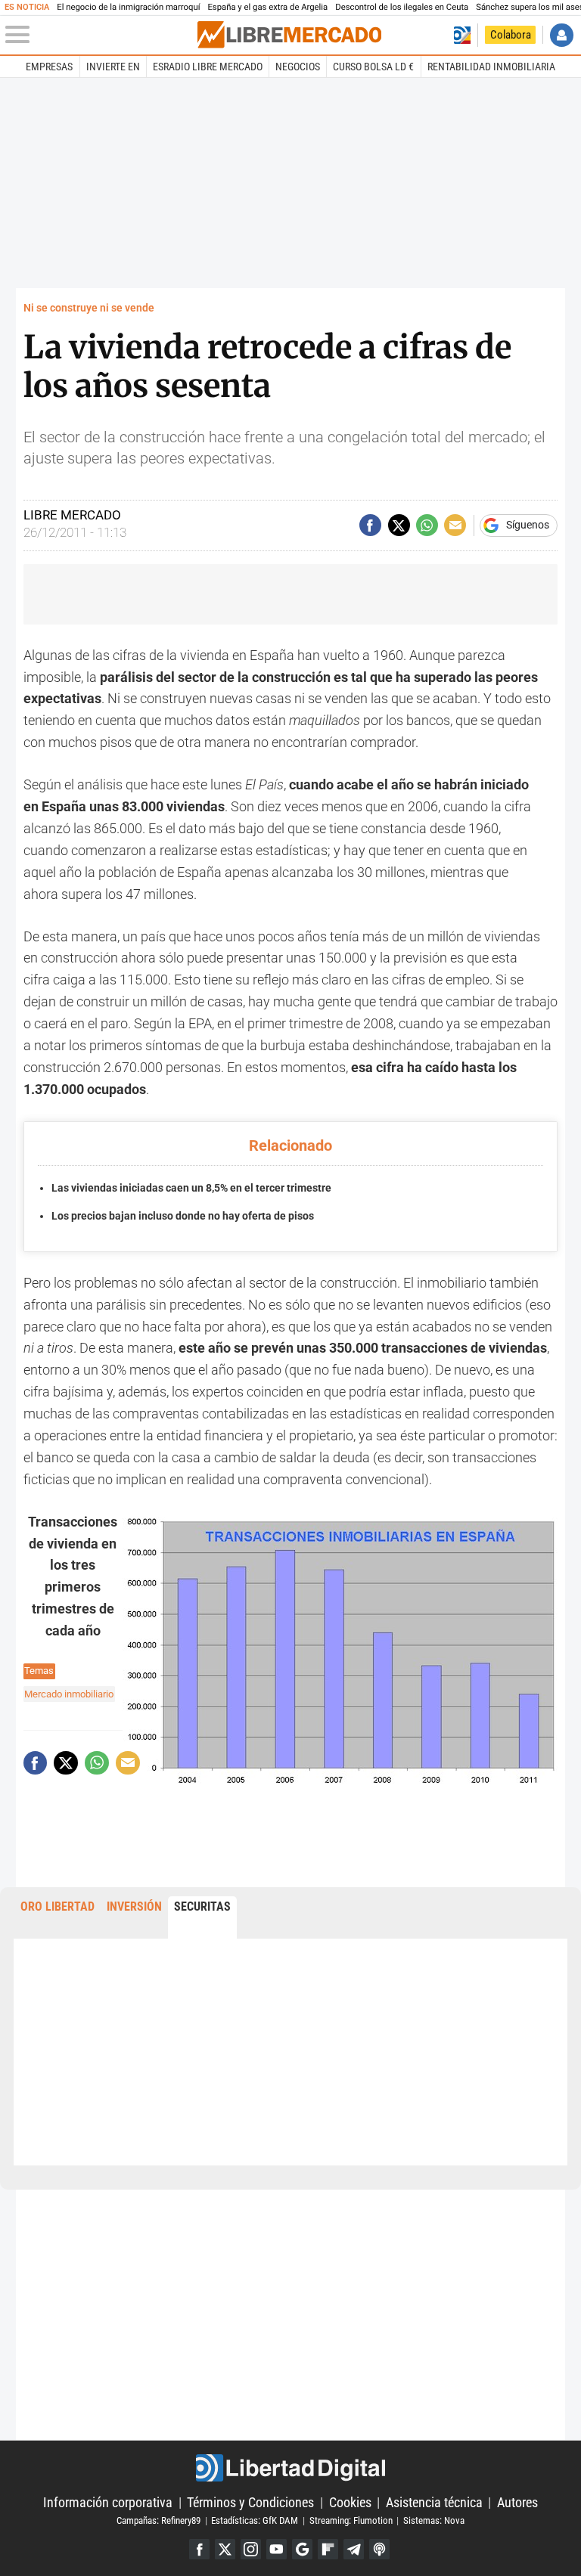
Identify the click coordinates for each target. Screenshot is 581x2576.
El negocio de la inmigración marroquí (128, 7)
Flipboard (328, 2549)
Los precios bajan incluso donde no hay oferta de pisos (183, 1216)
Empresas (49, 67)
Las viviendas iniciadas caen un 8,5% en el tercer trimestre (191, 1188)
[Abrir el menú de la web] (100, 35)
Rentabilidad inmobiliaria (491, 67)
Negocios (298, 67)
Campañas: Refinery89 (158, 2520)
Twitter (225, 2549)
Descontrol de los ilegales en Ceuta (402, 7)
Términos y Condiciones (250, 2502)
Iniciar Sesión (562, 35)
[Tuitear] (399, 525)
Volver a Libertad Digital (462, 35)
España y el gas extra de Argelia (267, 7)
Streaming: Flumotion (351, 2520)
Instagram (251, 2549)
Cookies (350, 2502)
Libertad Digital (290, 2468)
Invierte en (113, 67)
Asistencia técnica (434, 2502)
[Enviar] (427, 525)
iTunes (379, 2549)
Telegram (354, 2549)
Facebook (199, 2549)
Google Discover (302, 2549)
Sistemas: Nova (434, 2520)
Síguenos (528, 525)
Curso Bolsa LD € (373, 67)
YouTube (277, 2549)
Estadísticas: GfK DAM (255, 2520)
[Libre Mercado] (289, 35)
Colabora (511, 35)
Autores (517, 2502)
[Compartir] (370, 525)
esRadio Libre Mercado (208, 67)
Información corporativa (108, 2502)
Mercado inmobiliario (69, 1694)
